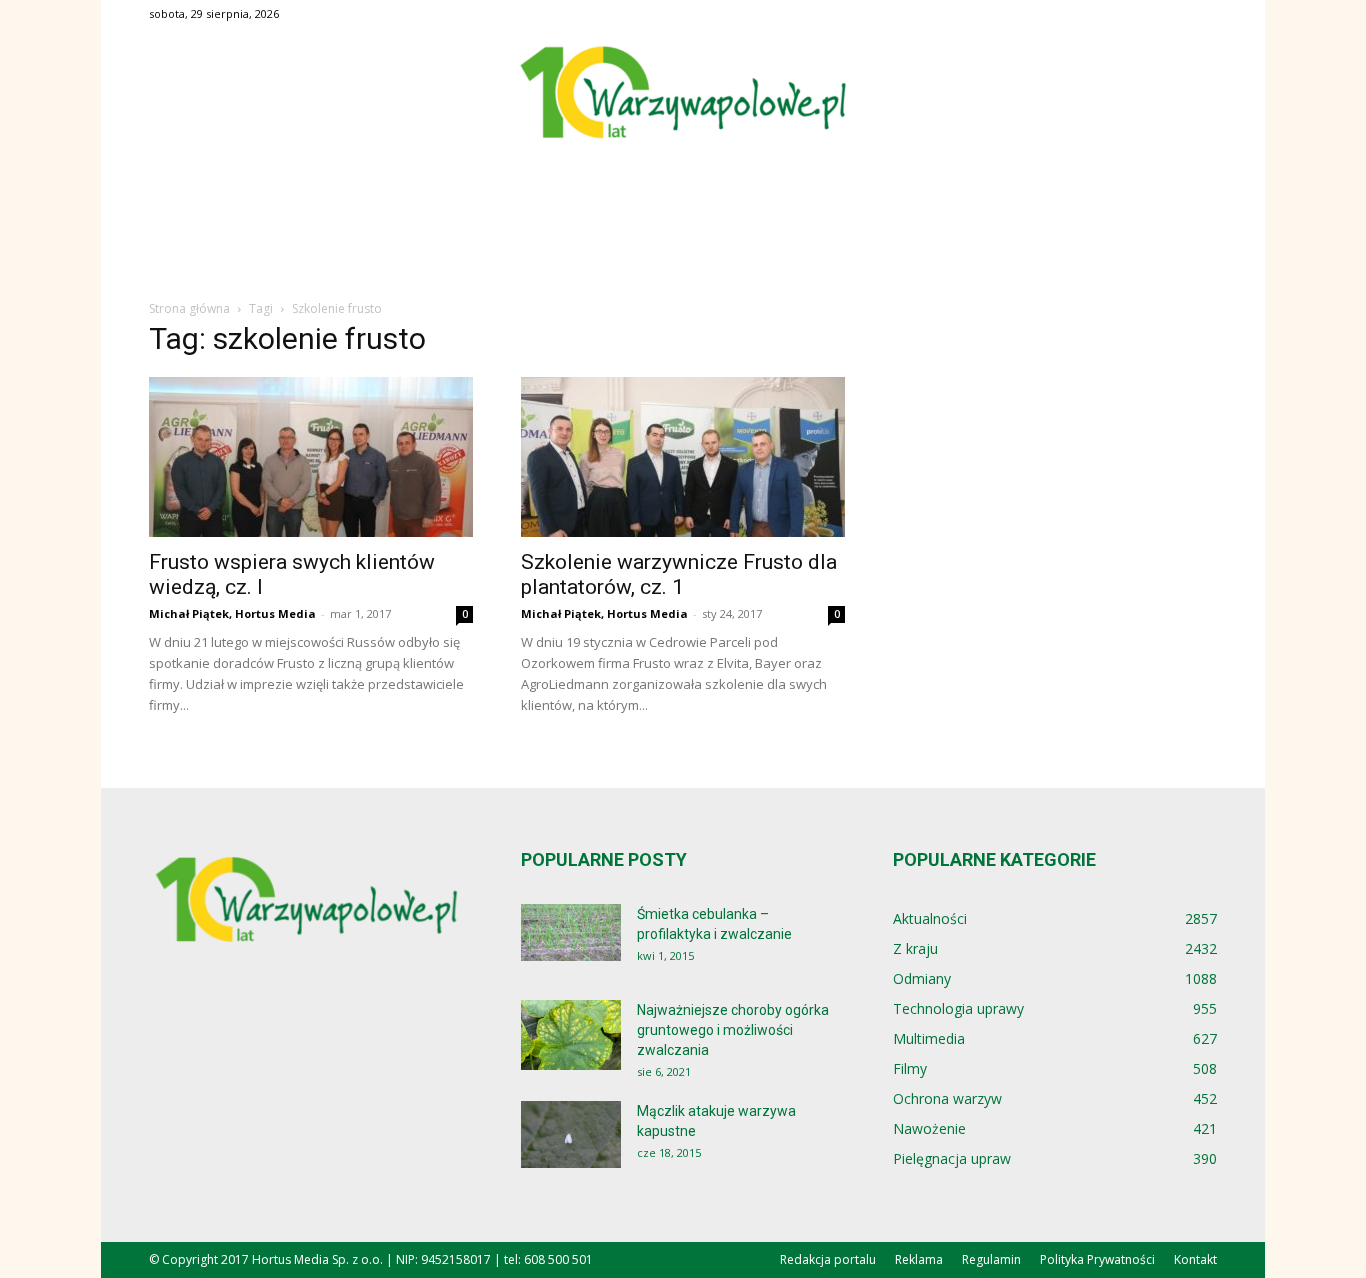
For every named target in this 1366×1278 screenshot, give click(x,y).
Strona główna (189, 308)
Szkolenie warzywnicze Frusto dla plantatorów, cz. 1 (679, 574)
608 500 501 (558, 1259)
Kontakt (1195, 1259)
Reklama (919, 1259)
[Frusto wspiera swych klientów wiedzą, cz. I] (311, 457)
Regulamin (991, 1259)
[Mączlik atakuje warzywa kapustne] (571, 1134)
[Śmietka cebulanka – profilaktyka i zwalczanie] (571, 932)
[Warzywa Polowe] (683, 94)
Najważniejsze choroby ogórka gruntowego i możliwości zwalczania (733, 1030)
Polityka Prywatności (1097, 1259)
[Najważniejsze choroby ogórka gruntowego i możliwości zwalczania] (571, 1035)
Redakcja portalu (828, 1259)
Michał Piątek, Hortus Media (232, 613)
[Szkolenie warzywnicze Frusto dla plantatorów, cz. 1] (683, 457)
